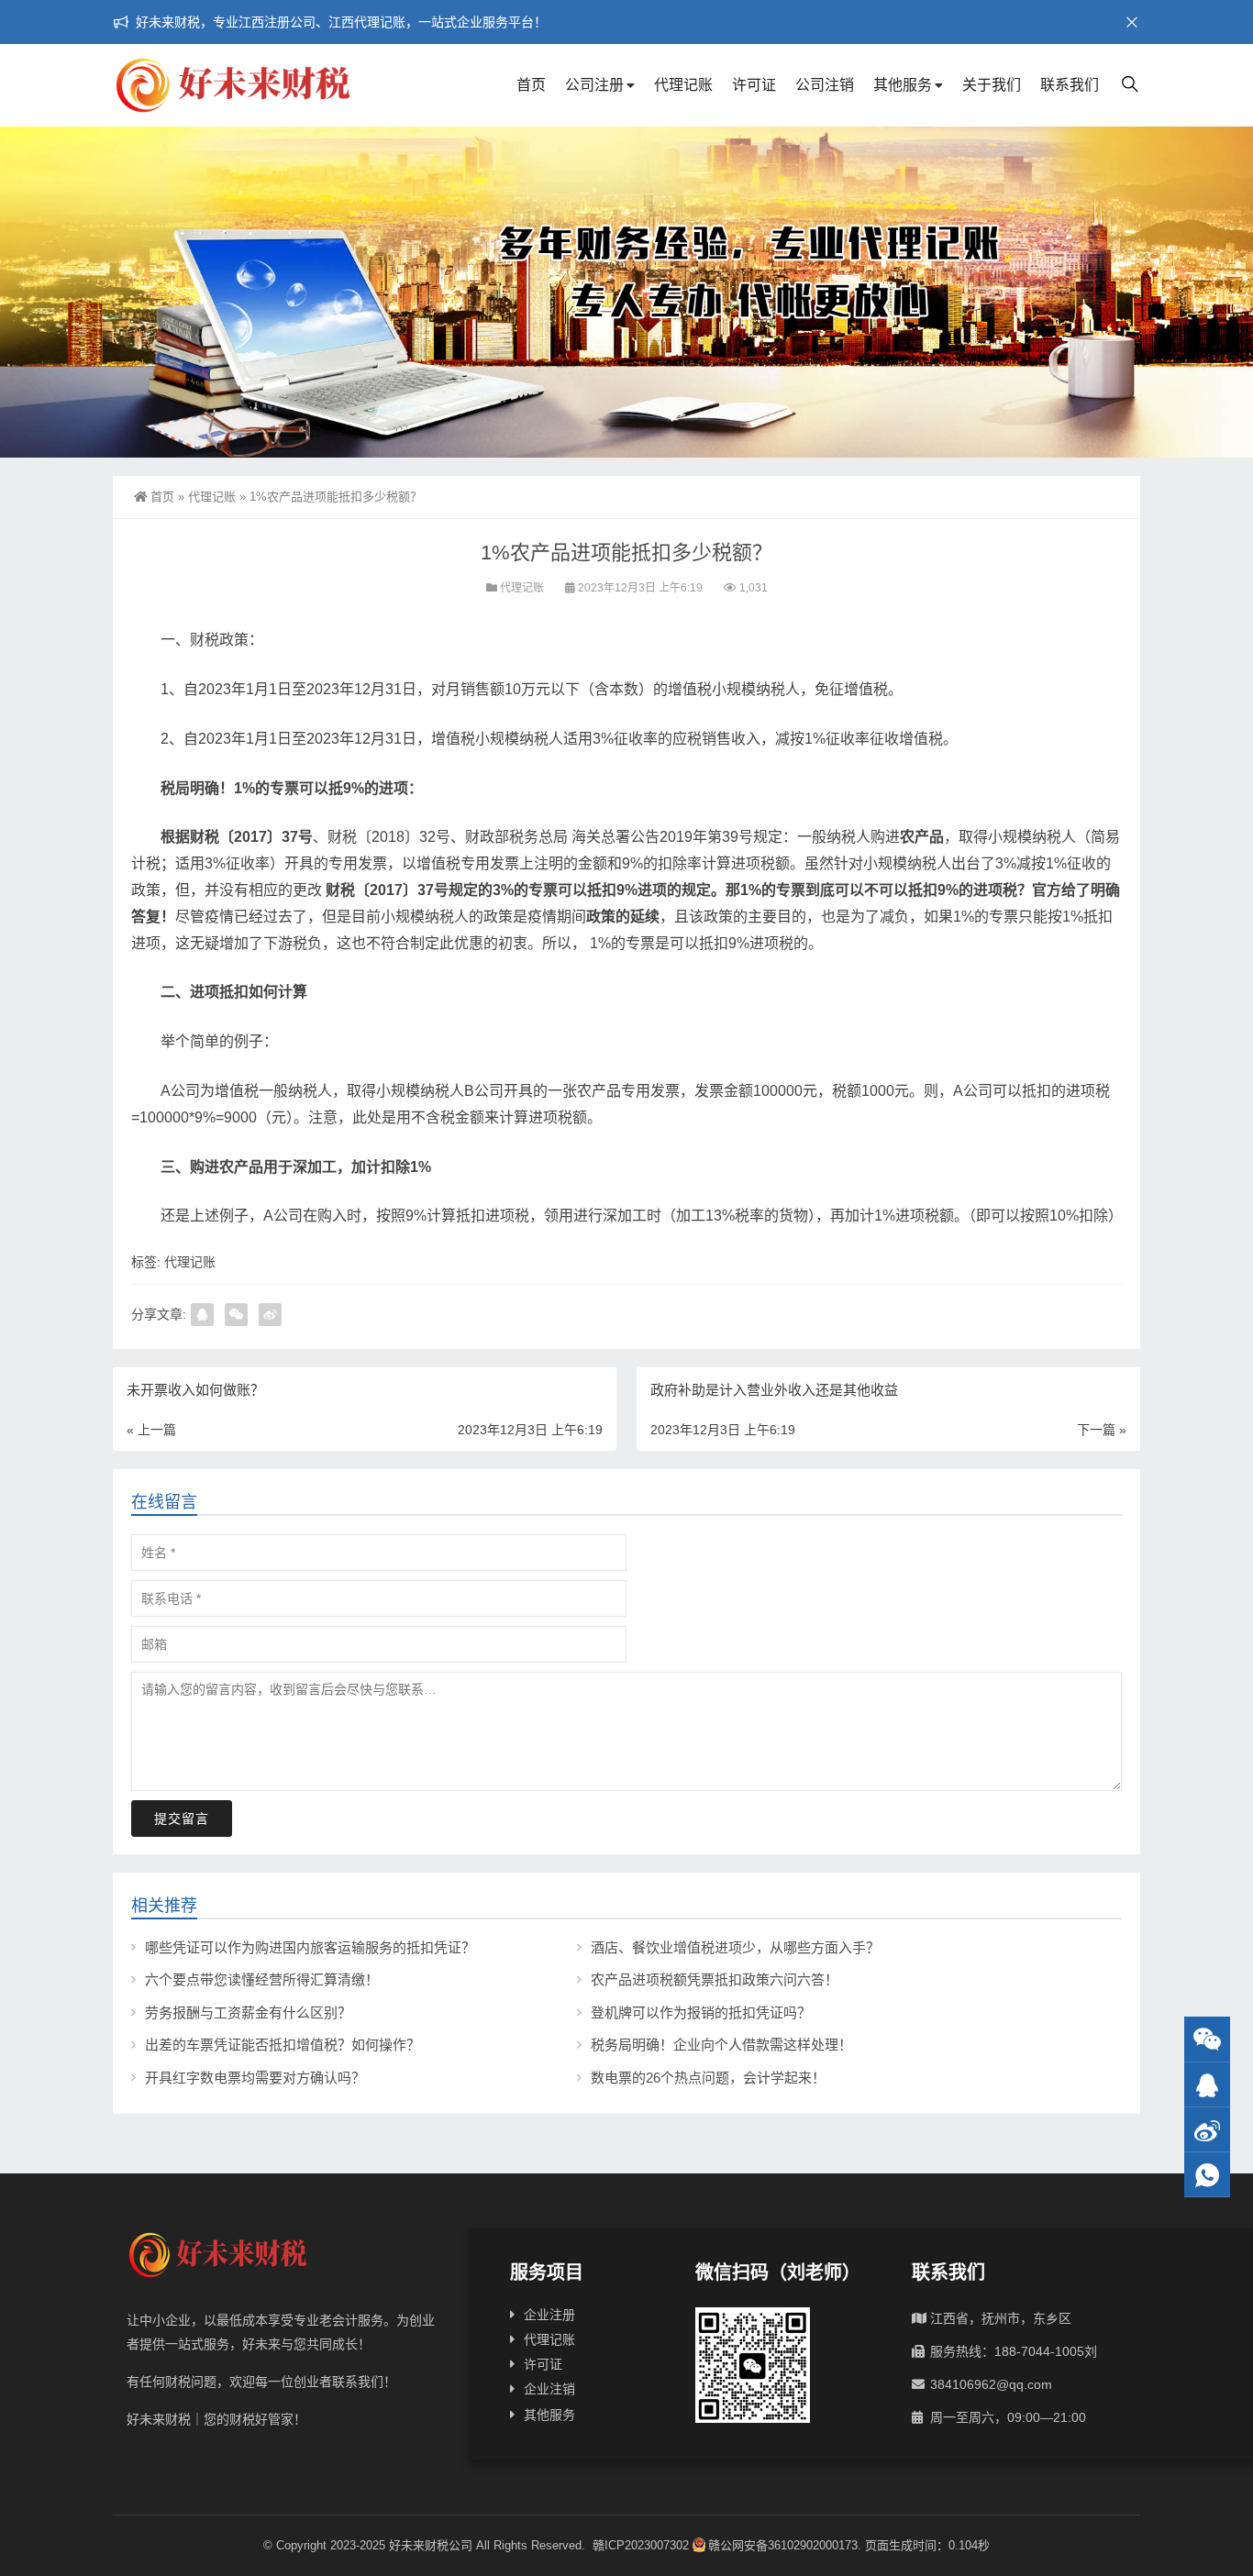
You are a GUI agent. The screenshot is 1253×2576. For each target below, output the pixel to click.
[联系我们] (1207, 2085)
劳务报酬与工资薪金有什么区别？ (248, 2012)
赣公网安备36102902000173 (783, 2545)
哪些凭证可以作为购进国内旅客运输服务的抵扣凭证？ (310, 1947)
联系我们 (1070, 85)
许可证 (754, 85)
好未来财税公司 (431, 2545)
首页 (531, 85)
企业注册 (549, 2315)
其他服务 (903, 85)
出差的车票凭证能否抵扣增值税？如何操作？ (283, 2045)
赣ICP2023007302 (641, 2545)
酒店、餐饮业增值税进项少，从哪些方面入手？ (735, 1947)
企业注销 (549, 2389)
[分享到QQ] (202, 1315)
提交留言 (182, 1819)
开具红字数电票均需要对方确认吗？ (255, 2078)
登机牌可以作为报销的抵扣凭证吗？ (701, 2012)
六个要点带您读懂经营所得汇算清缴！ (262, 1979)
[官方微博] (1207, 2130)
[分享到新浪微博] (270, 1315)
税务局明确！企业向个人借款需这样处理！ (721, 2045)
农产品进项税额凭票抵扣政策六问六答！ (715, 1979)
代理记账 (683, 85)
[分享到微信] (236, 1315)
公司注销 (825, 85)
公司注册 (594, 85)
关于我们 (992, 85)
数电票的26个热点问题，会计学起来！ (708, 2078)
